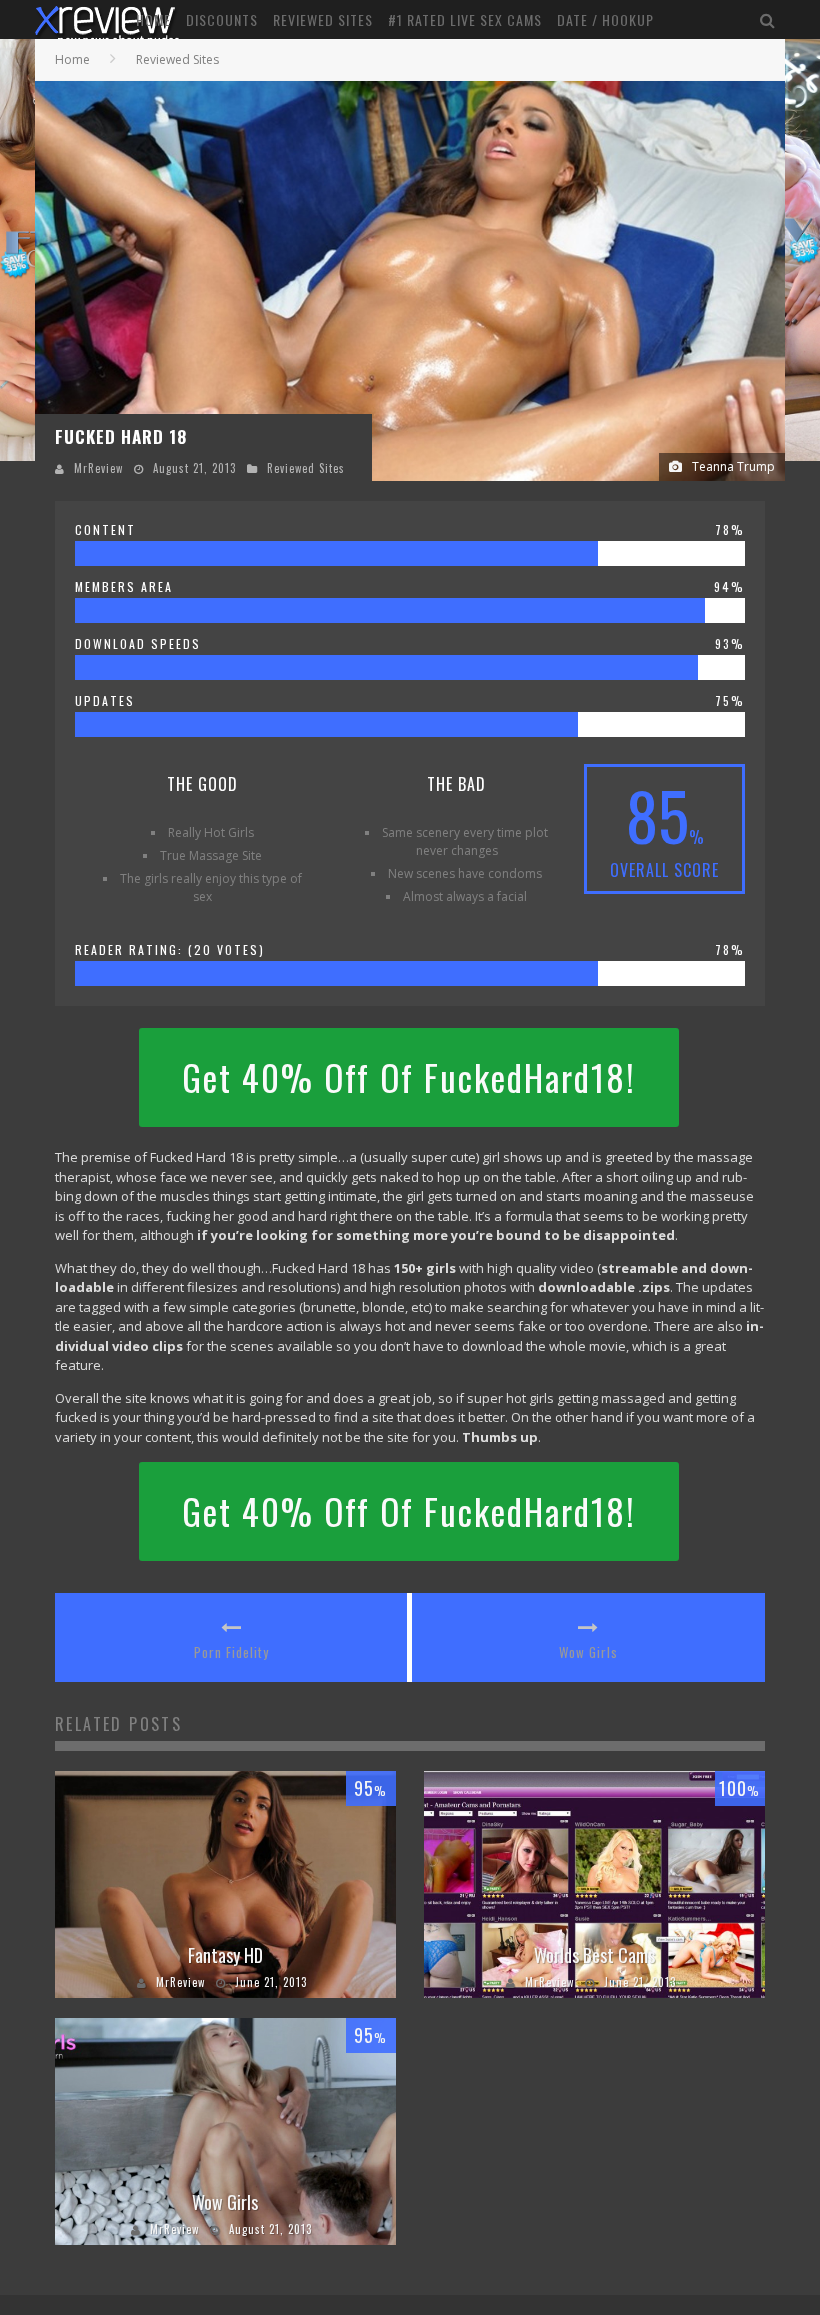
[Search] (768, 19)
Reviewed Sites (323, 19)
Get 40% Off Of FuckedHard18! (409, 1077)
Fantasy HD (225, 1955)
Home (153, 19)
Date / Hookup (605, 19)
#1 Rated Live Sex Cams (465, 19)
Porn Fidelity (231, 1652)
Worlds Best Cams (594, 1955)
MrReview (98, 468)
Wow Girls (588, 1652)
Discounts (222, 19)
